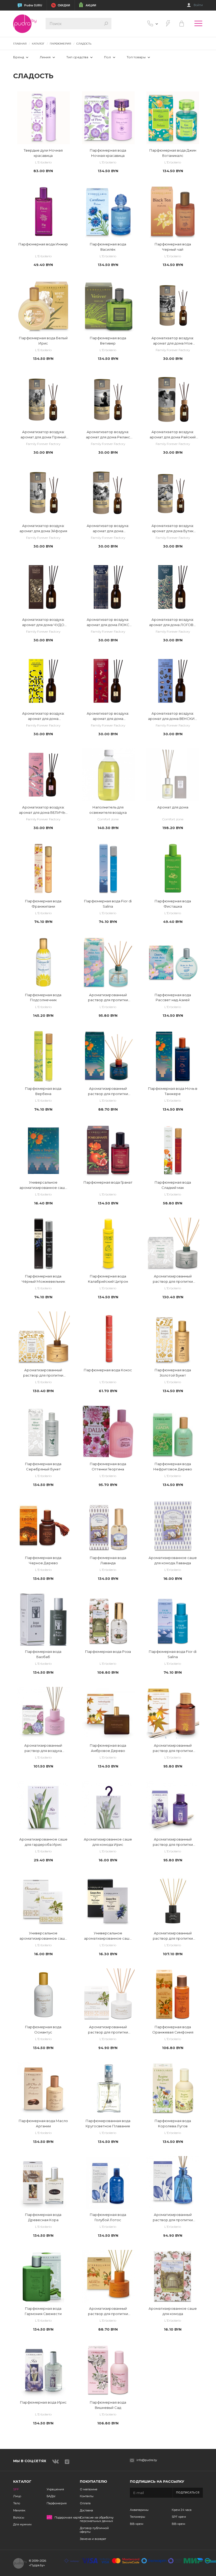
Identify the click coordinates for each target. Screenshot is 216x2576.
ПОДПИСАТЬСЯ (188, 2493)
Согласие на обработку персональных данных (97, 2519)
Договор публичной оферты (94, 2530)
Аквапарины (139, 2510)
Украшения (55, 2489)
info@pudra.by (147, 2460)
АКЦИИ (91, 5)
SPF (16, 2489)
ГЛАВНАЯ (20, 44)
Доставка (86, 2510)
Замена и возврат (93, 2539)
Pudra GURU (33, 5)
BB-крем (137, 2524)
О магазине (89, 2489)
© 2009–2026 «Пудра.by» (38, 2563)
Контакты (87, 2496)
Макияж (19, 2510)
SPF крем (179, 2517)
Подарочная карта (68, 2518)
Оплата (85, 2503)
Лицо (17, 2496)
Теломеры (138, 2517)
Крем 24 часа (182, 2510)
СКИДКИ (64, 5)
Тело (17, 2503)
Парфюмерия (57, 2503)
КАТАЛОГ (38, 44)
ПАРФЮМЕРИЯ (60, 44)
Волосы (19, 2517)
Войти (198, 5)
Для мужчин (22, 2524)
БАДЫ (51, 2496)
